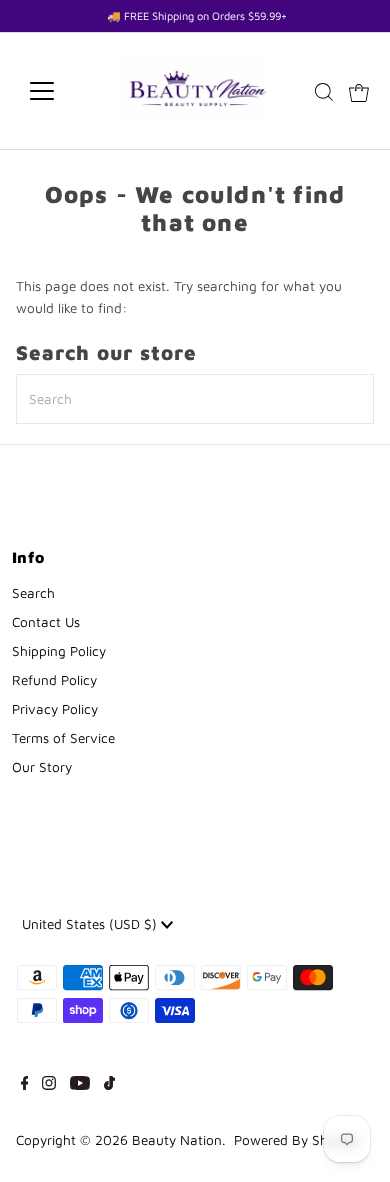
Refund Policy (54, 680)
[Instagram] (49, 1085)
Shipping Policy (59, 651)
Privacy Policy (55, 709)
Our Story (42, 767)
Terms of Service (63, 738)
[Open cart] (359, 91)
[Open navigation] (58, 91)
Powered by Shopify (296, 1140)
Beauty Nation (177, 1140)
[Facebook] (25, 1085)
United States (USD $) (91, 924)
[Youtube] (80, 1085)
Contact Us (46, 622)
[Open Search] (324, 92)
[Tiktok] (109, 1085)
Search (33, 593)
